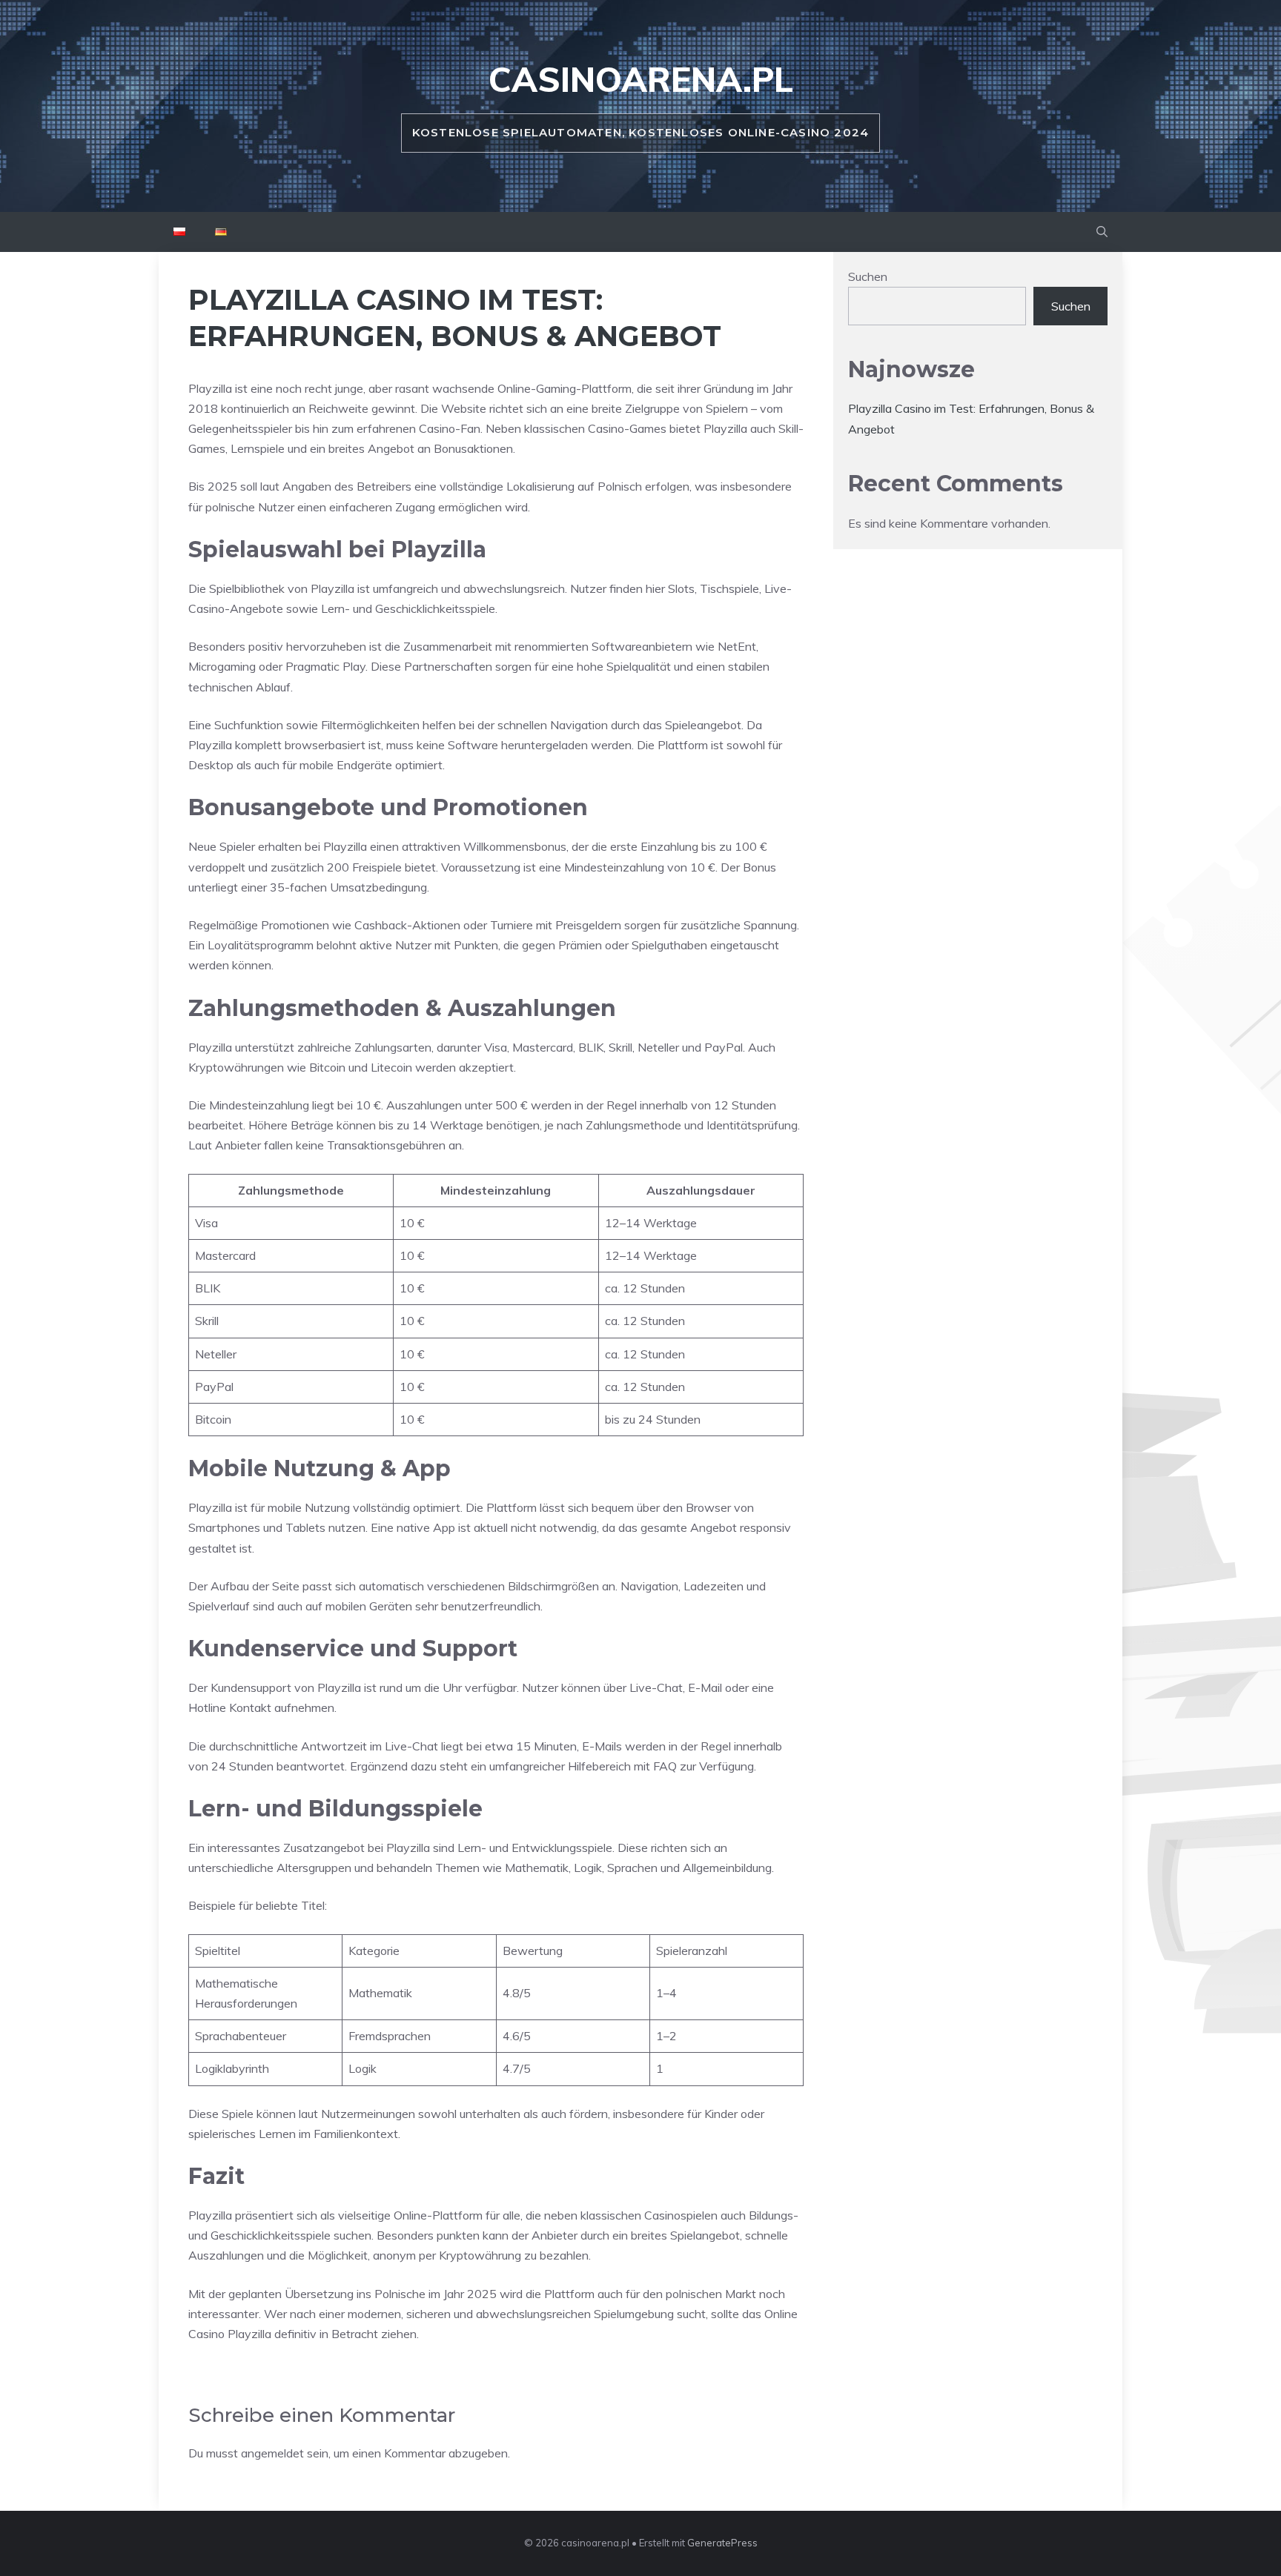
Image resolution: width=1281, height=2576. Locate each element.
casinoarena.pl (641, 79)
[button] (1102, 232)
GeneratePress (722, 2543)
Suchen (868, 276)
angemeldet (272, 2453)
